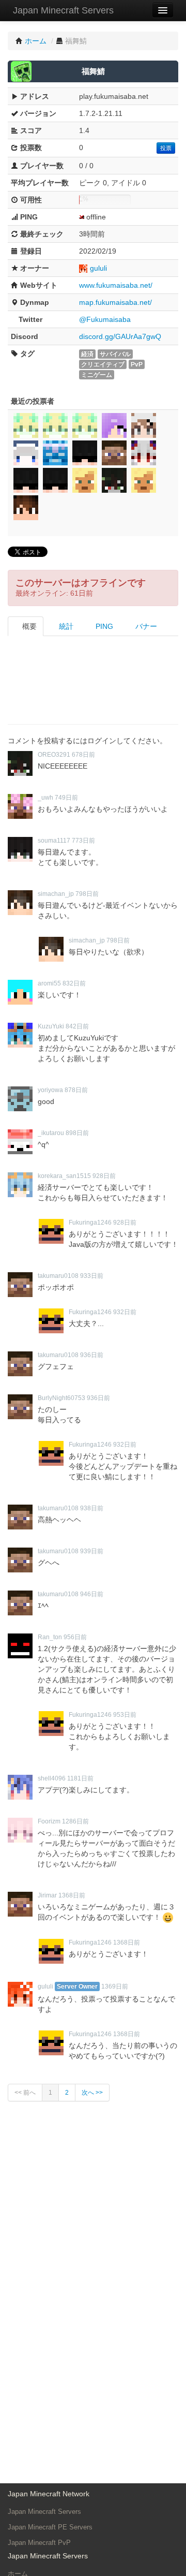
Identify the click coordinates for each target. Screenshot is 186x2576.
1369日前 (115, 1986)
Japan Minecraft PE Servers (50, 2527)
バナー (145, 626)
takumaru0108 (58, 1276)
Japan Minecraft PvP (39, 2543)
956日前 (75, 1637)
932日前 (125, 1312)
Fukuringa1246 (90, 1223)
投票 (166, 148)
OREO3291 (54, 755)
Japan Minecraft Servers (63, 10)
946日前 (92, 1594)
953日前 (125, 1715)
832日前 (74, 983)
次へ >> (92, 2093)
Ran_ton (50, 1637)
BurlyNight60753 (61, 1398)
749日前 (66, 798)
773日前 (83, 841)
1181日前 (80, 1778)
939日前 (92, 1551)
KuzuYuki (51, 1026)
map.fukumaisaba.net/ (115, 302)
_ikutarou (51, 1133)
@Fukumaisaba (105, 319)
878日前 (76, 1090)
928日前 (104, 1176)
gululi (98, 268)
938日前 (92, 1508)
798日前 (87, 894)
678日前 (83, 755)
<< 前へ (25, 2093)
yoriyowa (50, 1090)
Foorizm (49, 1821)
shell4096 (52, 1778)
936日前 (92, 1355)
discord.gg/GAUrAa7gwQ (120, 336)
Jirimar (47, 1895)
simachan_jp (56, 894)
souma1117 (54, 841)
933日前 (92, 1276)
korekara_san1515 (64, 1176)
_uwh (45, 798)
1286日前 (75, 1821)
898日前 (77, 1133)
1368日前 (72, 1895)
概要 (28, 626)
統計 (65, 626)
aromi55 (49, 983)
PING (103, 626)
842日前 (77, 1026)
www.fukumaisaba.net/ (116, 285)
